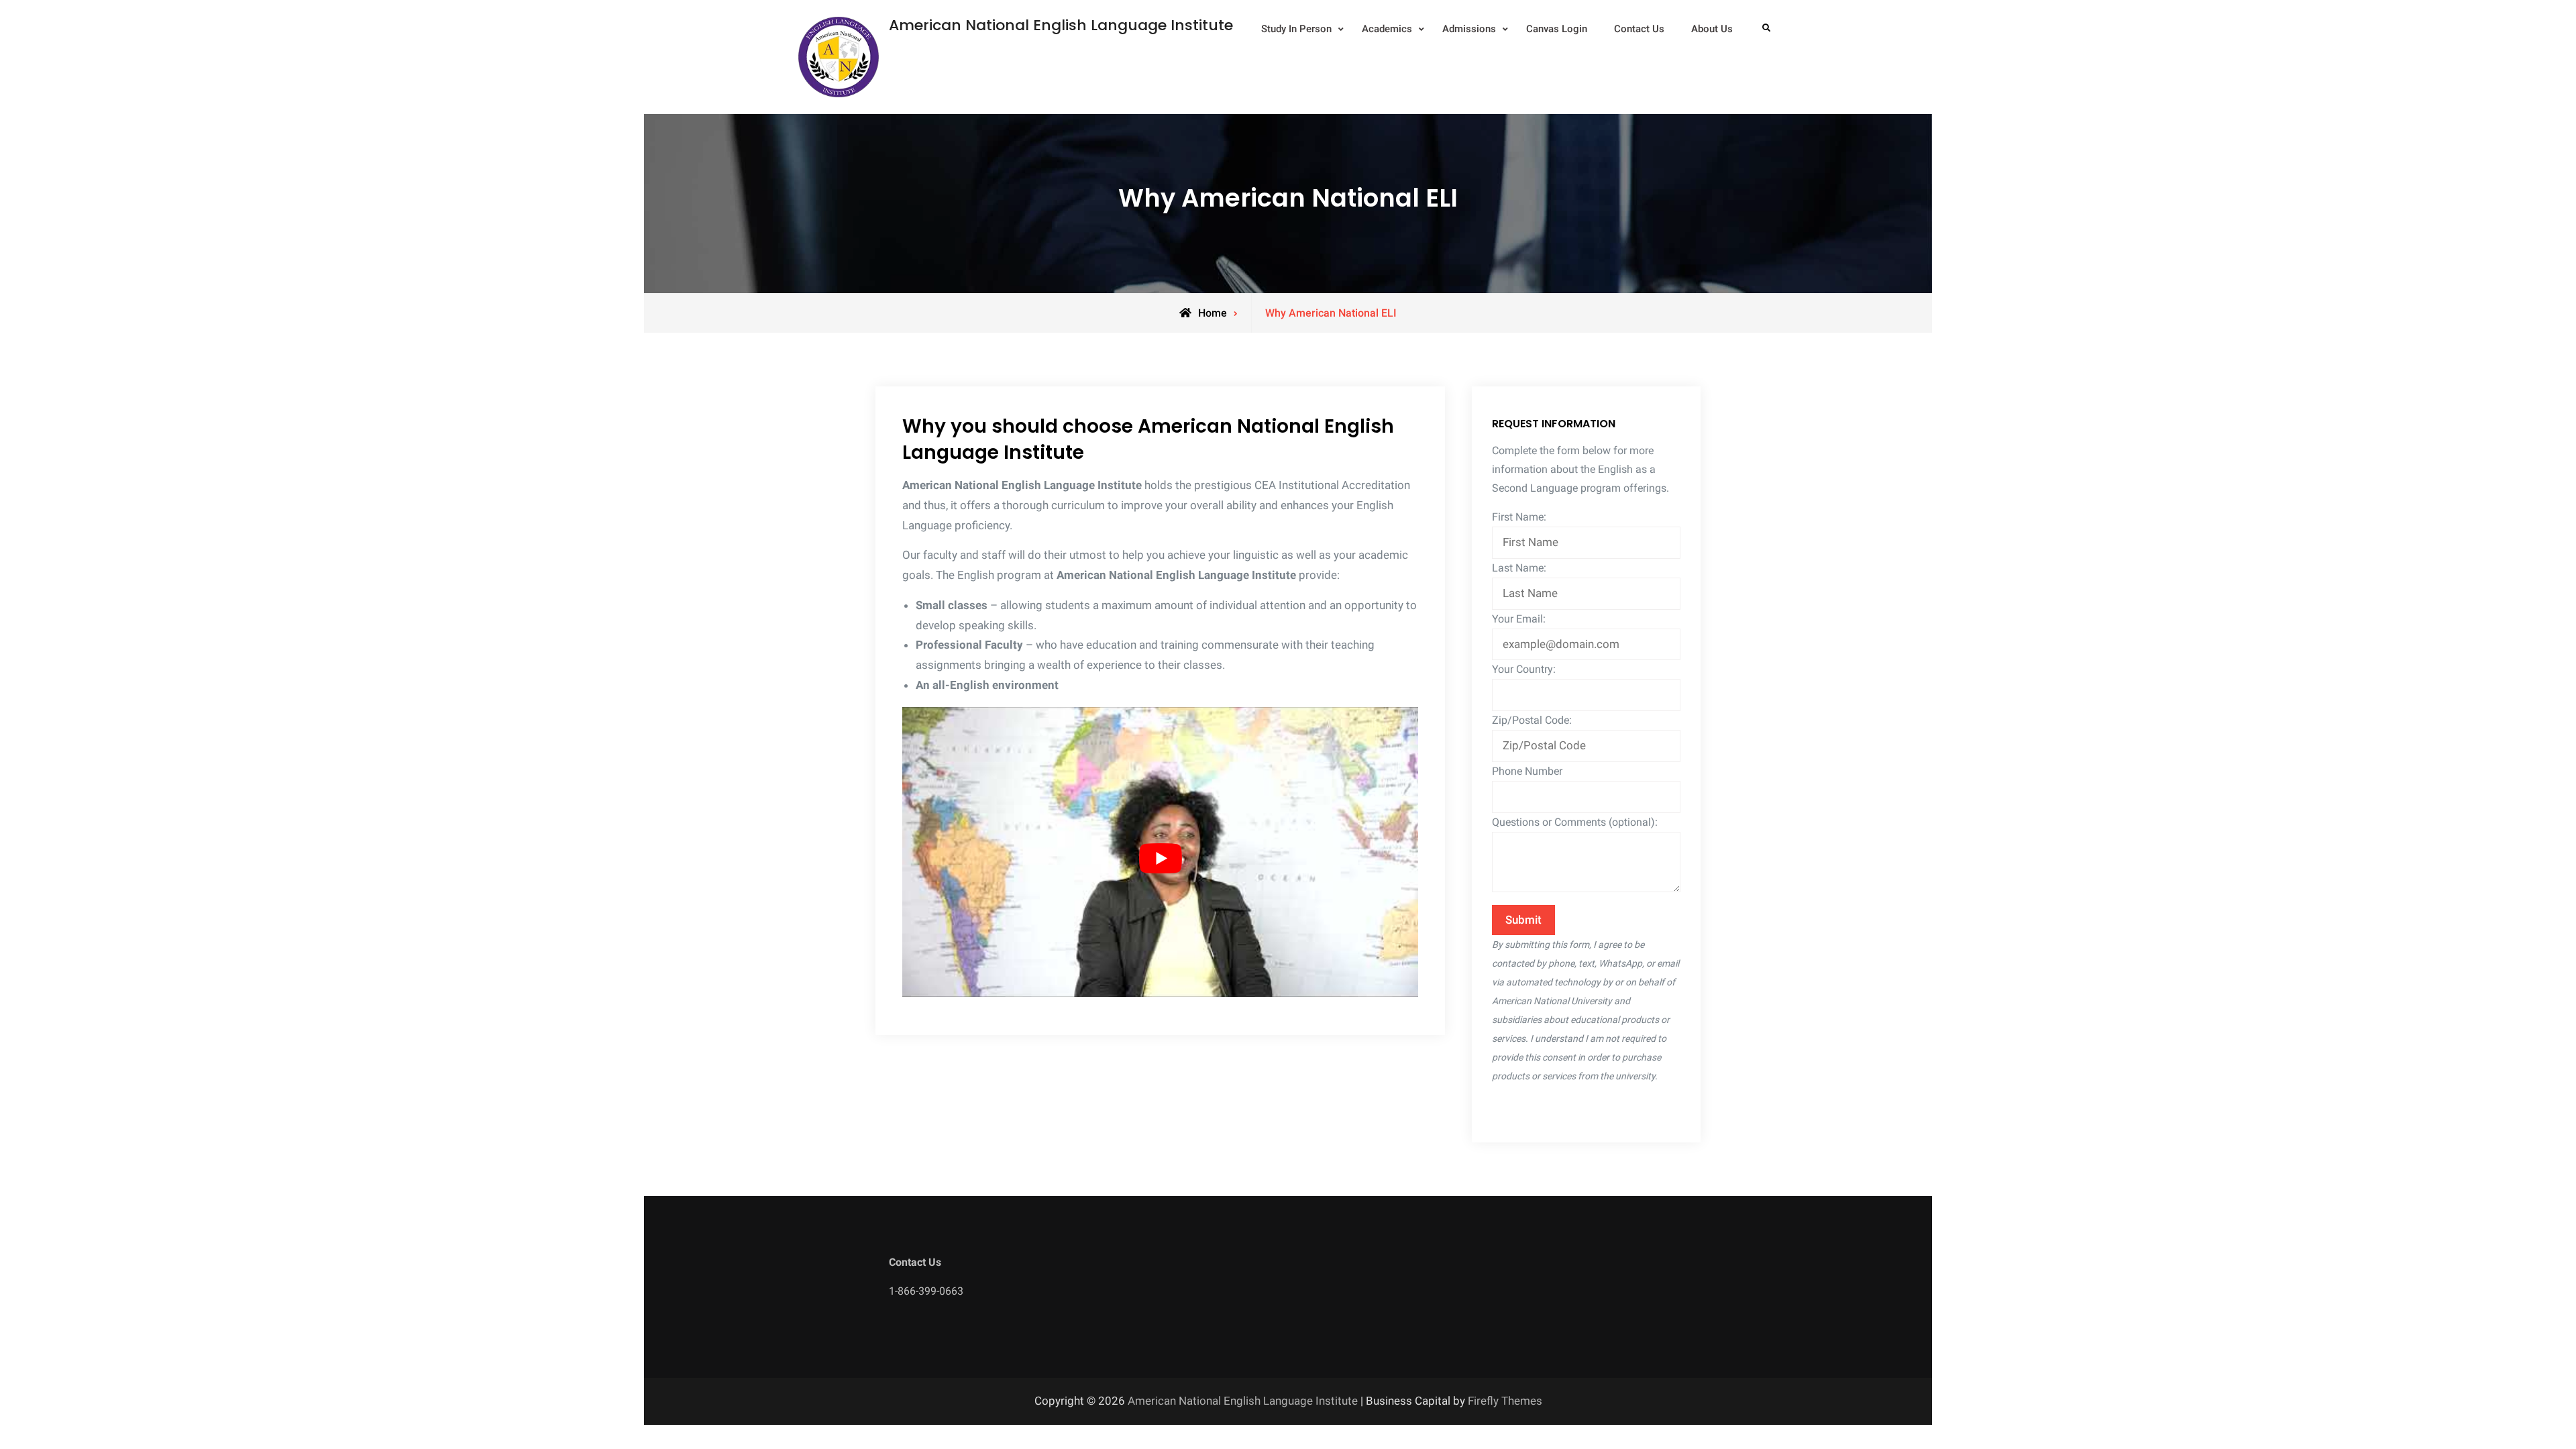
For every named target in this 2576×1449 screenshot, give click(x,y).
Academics (1387, 29)
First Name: (1519, 517)
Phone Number (1527, 771)
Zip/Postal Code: (1532, 720)
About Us (1712, 29)
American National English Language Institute (1061, 25)
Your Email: (1519, 619)
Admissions (1469, 29)
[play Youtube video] (1160, 859)
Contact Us (1639, 29)
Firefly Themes (1505, 1401)
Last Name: (1519, 568)
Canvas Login (1557, 29)
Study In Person (1296, 29)
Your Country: (1524, 669)
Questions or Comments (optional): (1575, 822)
